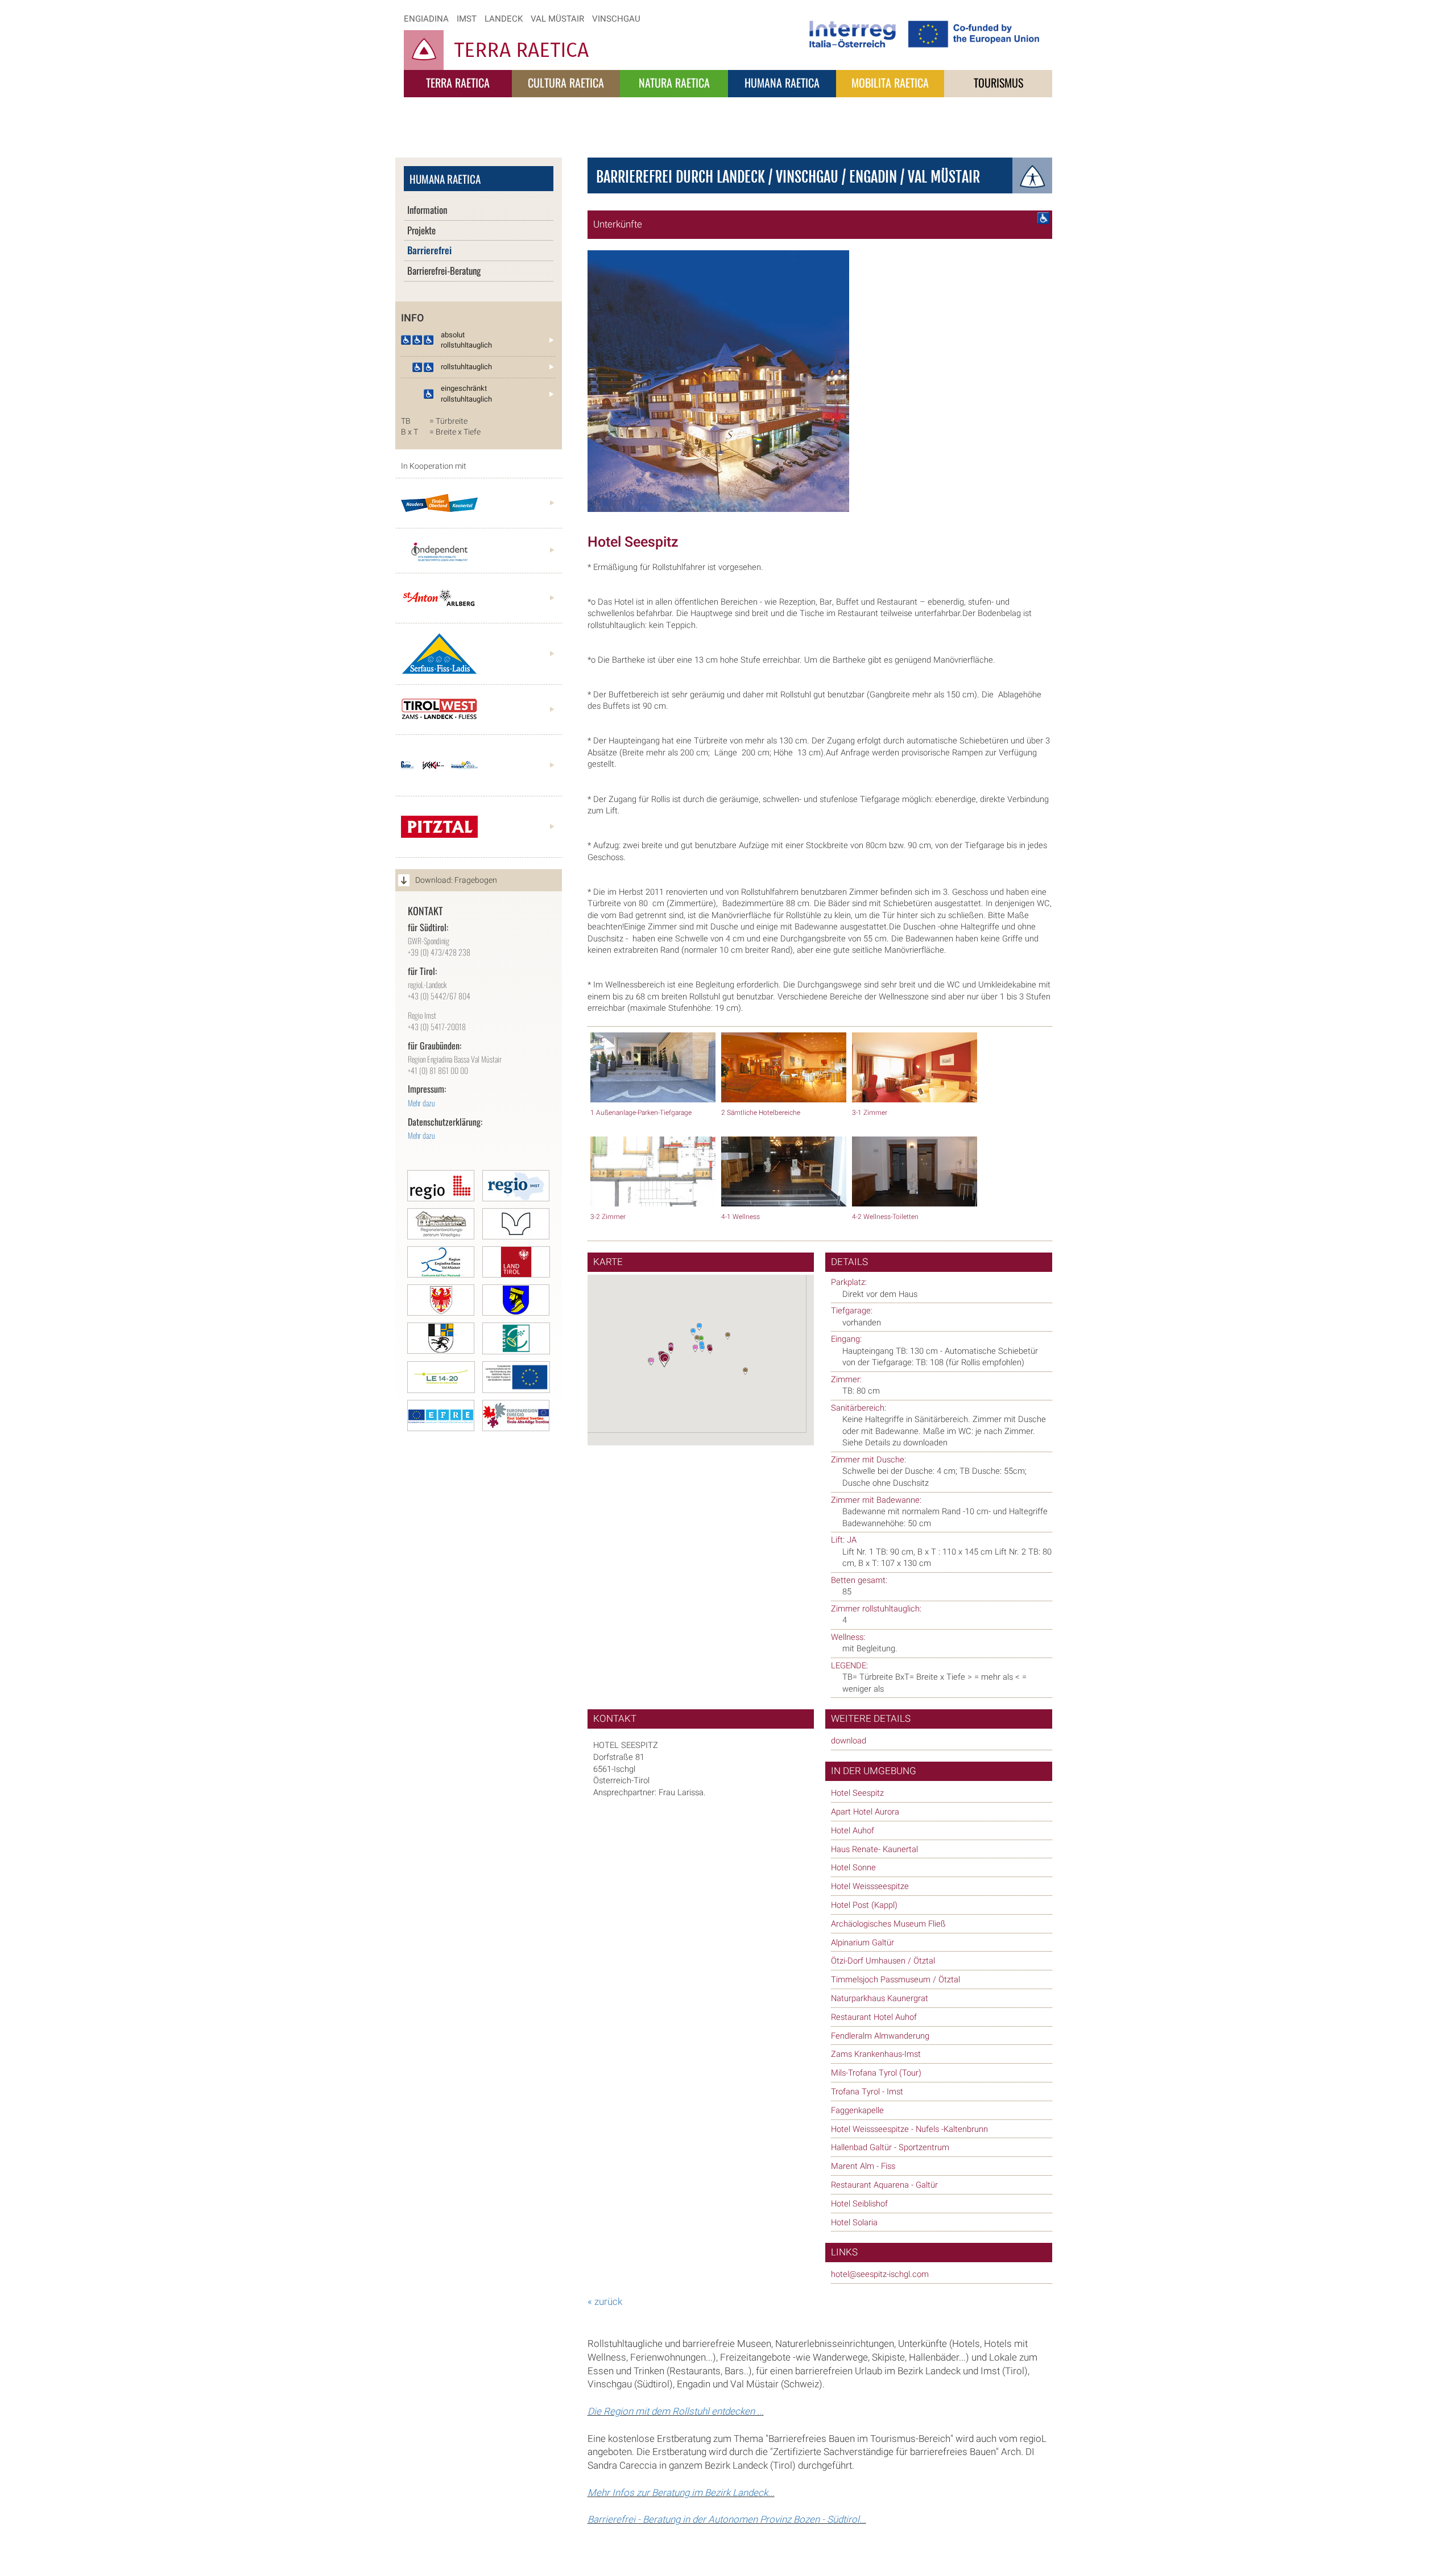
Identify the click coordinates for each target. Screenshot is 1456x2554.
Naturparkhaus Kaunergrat (880, 1999)
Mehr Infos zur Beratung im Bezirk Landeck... (681, 2493)
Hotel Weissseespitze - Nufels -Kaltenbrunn (909, 2129)
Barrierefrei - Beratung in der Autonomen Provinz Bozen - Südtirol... (727, 2520)
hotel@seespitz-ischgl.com (880, 2274)
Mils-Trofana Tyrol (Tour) (876, 2073)
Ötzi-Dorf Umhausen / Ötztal (883, 1961)
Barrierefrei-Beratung (444, 270)
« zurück (605, 2302)
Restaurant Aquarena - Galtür (884, 2185)
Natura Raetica (674, 82)
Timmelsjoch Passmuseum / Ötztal (895, 1980)
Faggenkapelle (857, 2111)
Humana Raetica (782, 82)
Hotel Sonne (853, 1868)
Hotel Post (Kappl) (864, 1905)
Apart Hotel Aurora (865, 1812)
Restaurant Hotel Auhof (874, 2017)
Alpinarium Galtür (863, 1943)
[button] (673, 1354)
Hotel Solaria (854, 2223)
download (849, 1741)
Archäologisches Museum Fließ (888, 1924)
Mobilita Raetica (890, 82)
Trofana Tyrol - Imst (867, 2092)
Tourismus (998, 82)
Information (427, 210)
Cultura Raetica (566, 82)
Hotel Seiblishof (859, 2204)
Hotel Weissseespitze (870, 1886)
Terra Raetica (458, 82)
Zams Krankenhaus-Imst (876, 2054)
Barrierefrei (429, 250)
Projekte (421, 230)
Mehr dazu (421, 1103)
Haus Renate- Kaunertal (874, 1850)
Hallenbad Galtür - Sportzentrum (890, 2148)
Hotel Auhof (853, 1831)
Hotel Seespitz (857, 1793)
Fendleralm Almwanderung (880, 2036)
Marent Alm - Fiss (863, 2166)
